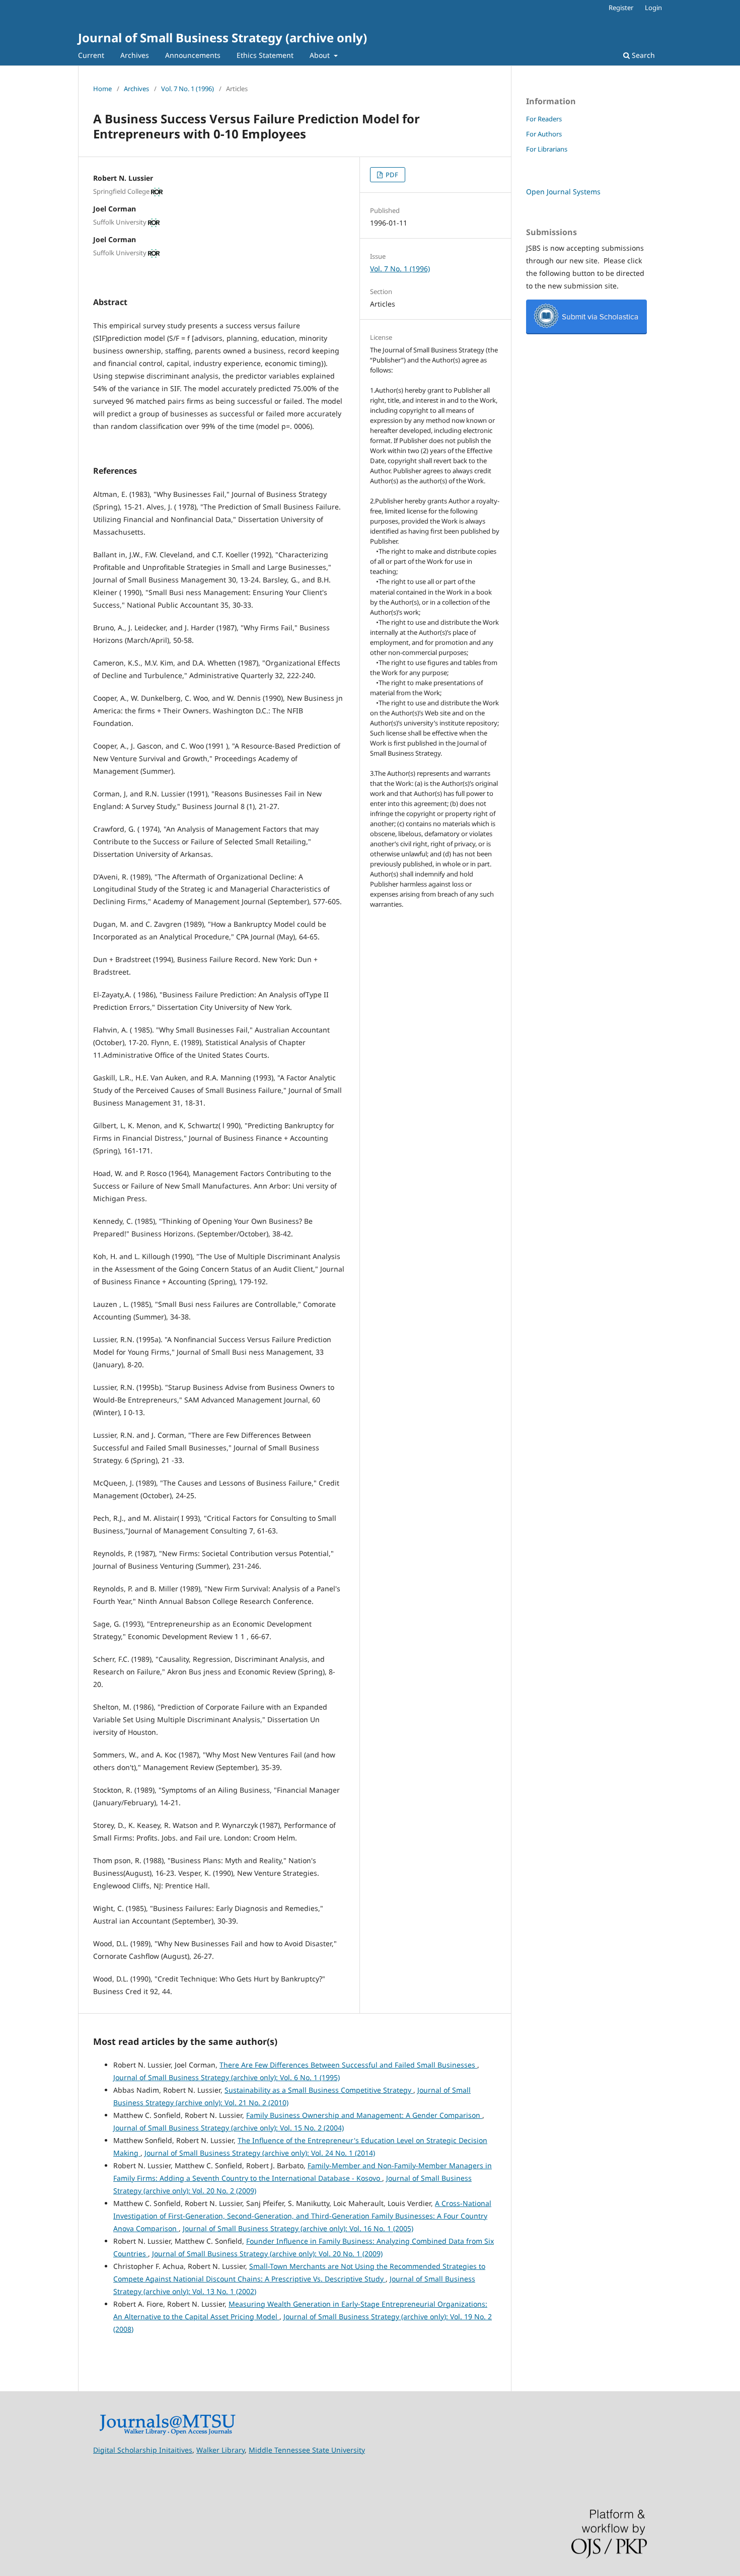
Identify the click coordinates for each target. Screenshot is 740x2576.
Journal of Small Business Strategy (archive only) (223, 38)
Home (102, 89)
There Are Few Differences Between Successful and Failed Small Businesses (348, 2065)
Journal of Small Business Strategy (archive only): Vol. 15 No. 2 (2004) (229, 2128)
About (321, 55)
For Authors (544, 134)
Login (653, 8)
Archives (135, 55)
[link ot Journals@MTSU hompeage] (167, 2433)
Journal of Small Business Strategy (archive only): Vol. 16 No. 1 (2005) (298, 2228)
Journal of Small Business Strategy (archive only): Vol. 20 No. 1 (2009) (267, 2254)
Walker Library (220, 2450)
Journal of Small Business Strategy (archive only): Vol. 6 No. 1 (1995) (227, 2077)
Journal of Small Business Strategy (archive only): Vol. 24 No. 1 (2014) (260, 2153)
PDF (391, 175)
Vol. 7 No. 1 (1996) (188, 89)
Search (642, 55)
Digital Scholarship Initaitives (143, 2450)
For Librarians (547, 149)
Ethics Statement (265, 55)
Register (621, 8)
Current (91, 55)
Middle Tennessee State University (307, 2450)
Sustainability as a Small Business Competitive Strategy (319, 2090)
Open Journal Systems (563, 192)
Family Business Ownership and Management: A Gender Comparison (364, 2115)
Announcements (193, 55)
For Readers (544, 119)
